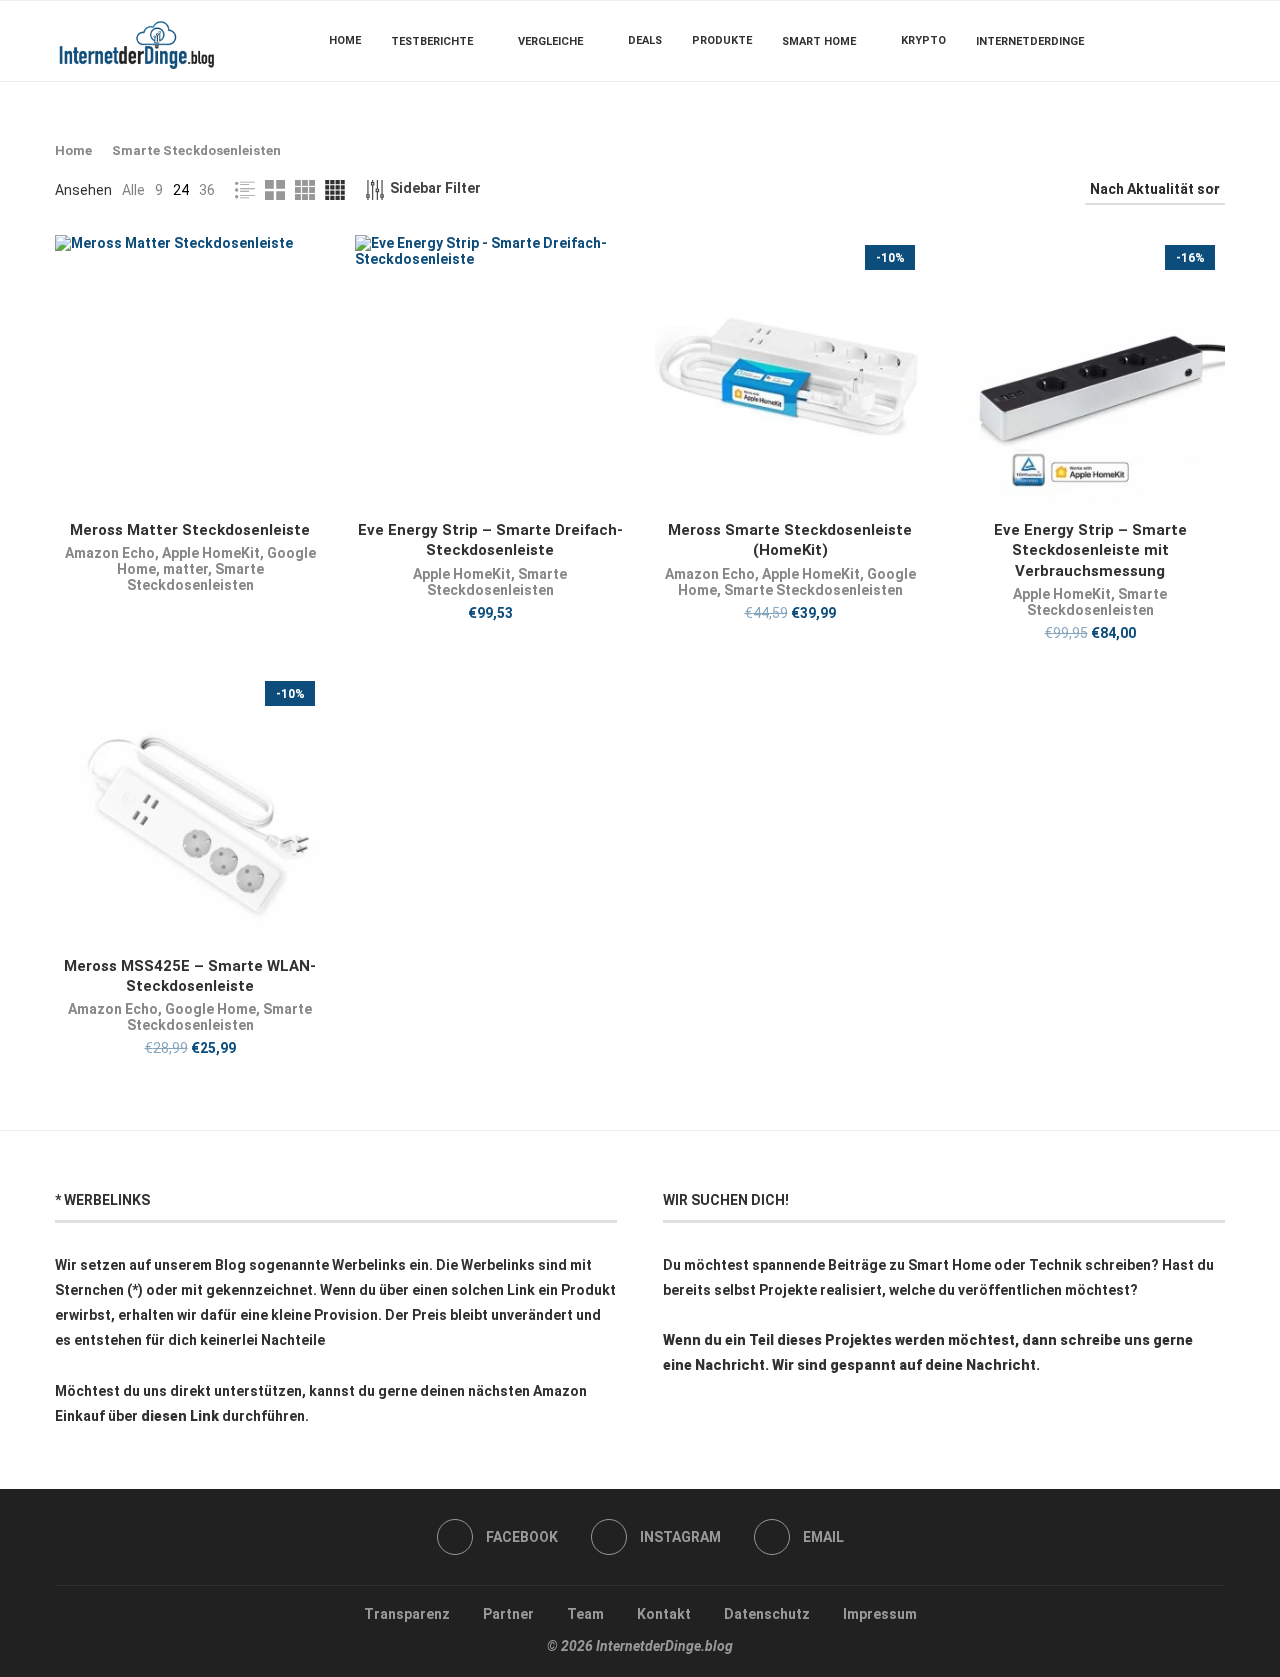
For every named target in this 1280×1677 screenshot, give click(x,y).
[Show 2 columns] (275, 190)
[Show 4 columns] (335, 190)
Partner (508, 1614)
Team (585, 1614)
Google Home (210, 1009)
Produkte (722, 40)
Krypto (923, 40)
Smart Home (819, 41)
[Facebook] (1164, 41)
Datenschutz (767, 1614)
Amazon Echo (110, 553)
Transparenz (407, 1614)
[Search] (1215, 41)
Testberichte (432, 41)
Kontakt (664, 1614)
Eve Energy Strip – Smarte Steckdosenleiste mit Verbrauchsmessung (1090, 550)
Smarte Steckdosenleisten (195, 577)
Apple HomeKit (211, 553)
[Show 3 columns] (305, 190)
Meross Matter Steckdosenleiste (190, 530)
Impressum (880, 1614)
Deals (645, 40)
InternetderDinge (1030, 41)
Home (345, 40)
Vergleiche (550, 41)
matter (185, 569)
